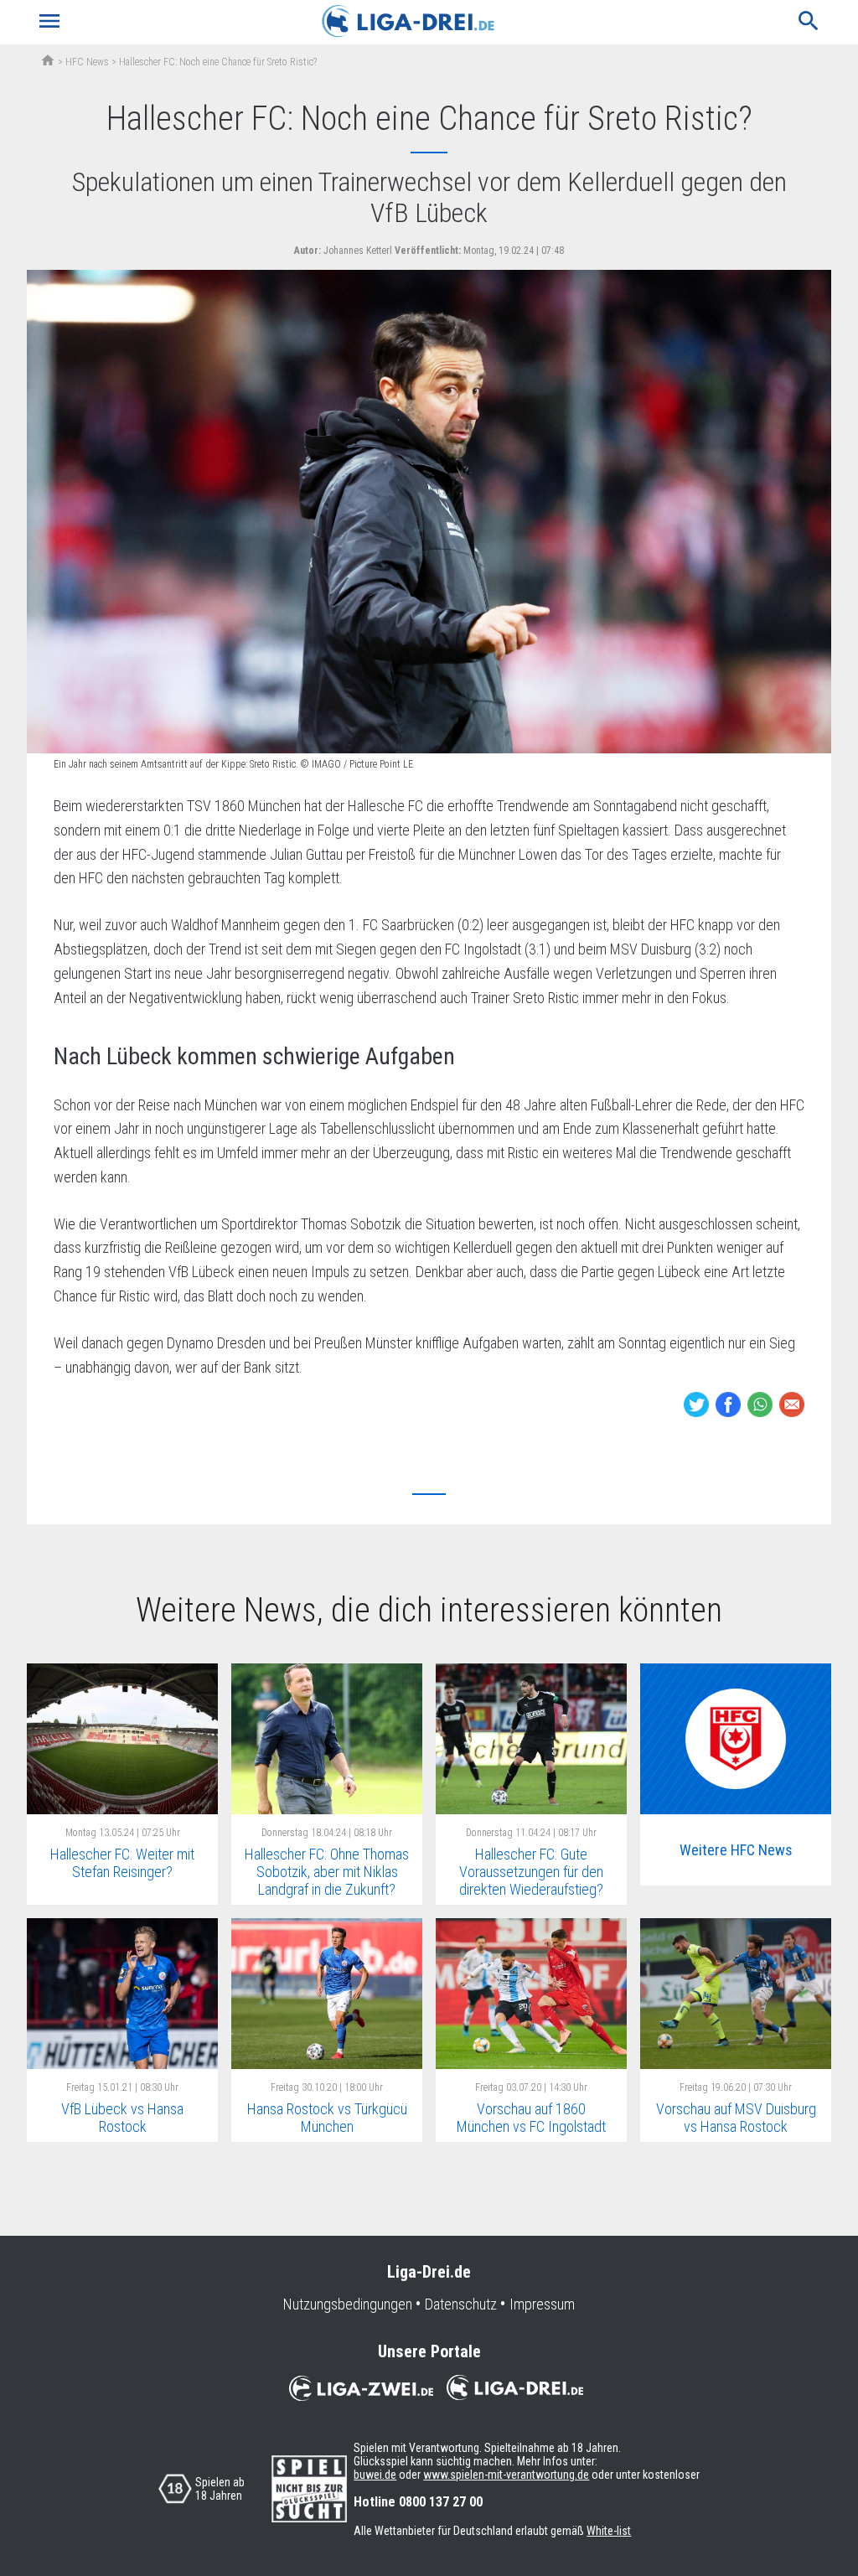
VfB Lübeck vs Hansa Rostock (122, 2118)
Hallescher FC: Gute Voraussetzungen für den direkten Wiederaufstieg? (531, 1871)
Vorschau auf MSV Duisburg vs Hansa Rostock (736, 2118)
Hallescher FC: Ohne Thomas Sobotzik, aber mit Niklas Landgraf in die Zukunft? (327, 1871)
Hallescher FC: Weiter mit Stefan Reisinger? (122, 1863)
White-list (609, 2531)
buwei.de (375, 2475)
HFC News (87, 62)
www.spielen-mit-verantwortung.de (506, 2475)
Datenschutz (461, 2304)
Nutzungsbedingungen (348, 2304)
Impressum (542, 2304)
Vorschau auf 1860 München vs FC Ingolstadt (531, 2118)
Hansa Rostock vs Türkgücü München (327, 2118)
